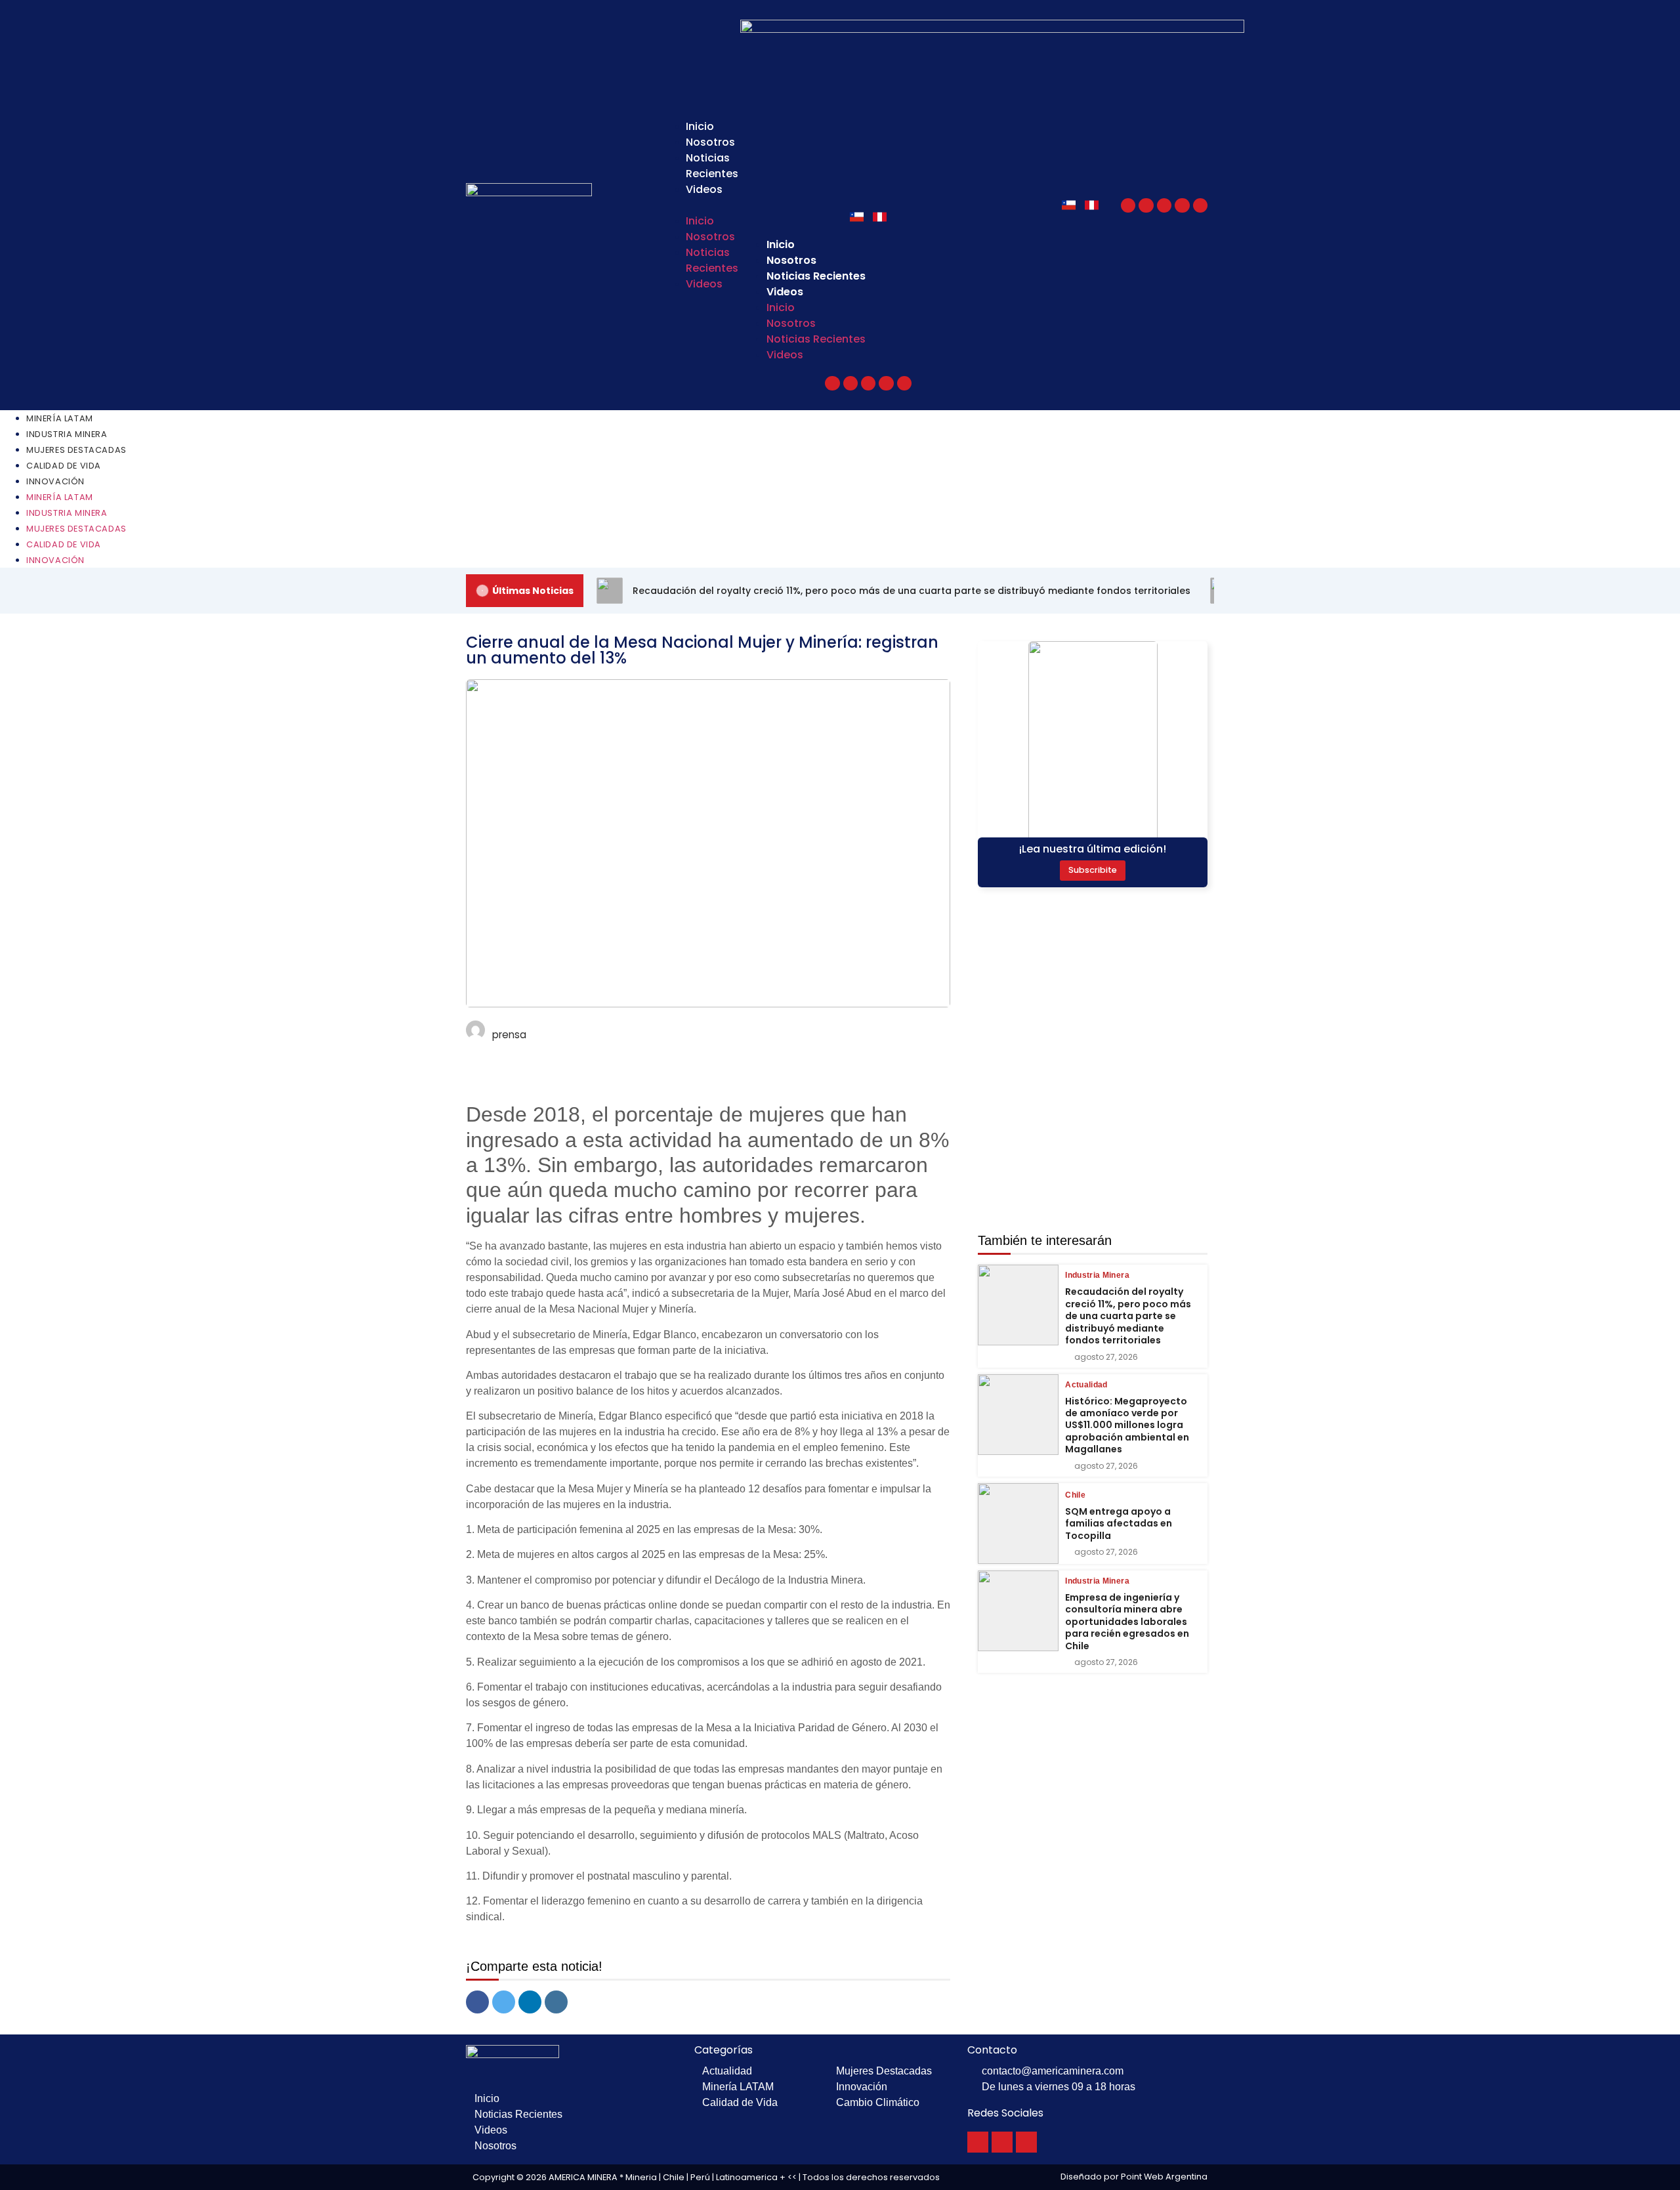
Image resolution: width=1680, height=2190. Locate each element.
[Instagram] (1182, 205)
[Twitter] (1146, 205)
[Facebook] (1128, 205)
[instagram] (556, 2002)
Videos (704, 189)
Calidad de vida (64, 466)
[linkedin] (530, 2002)
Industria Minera (67, 434)
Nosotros (710, 142)
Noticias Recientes (712, 166)
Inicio (700, 126)
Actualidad (1086, 1385)
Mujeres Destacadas (76, 450)
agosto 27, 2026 (1106, 1357)
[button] (694, 205)
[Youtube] (1164, 205)
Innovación (55, 481)
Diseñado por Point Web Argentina (1134, 2177)
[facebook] (477, 2002)
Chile (1075, 1495)
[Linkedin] (1200, 205)
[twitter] (504, 2002)
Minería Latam (60, 418)
